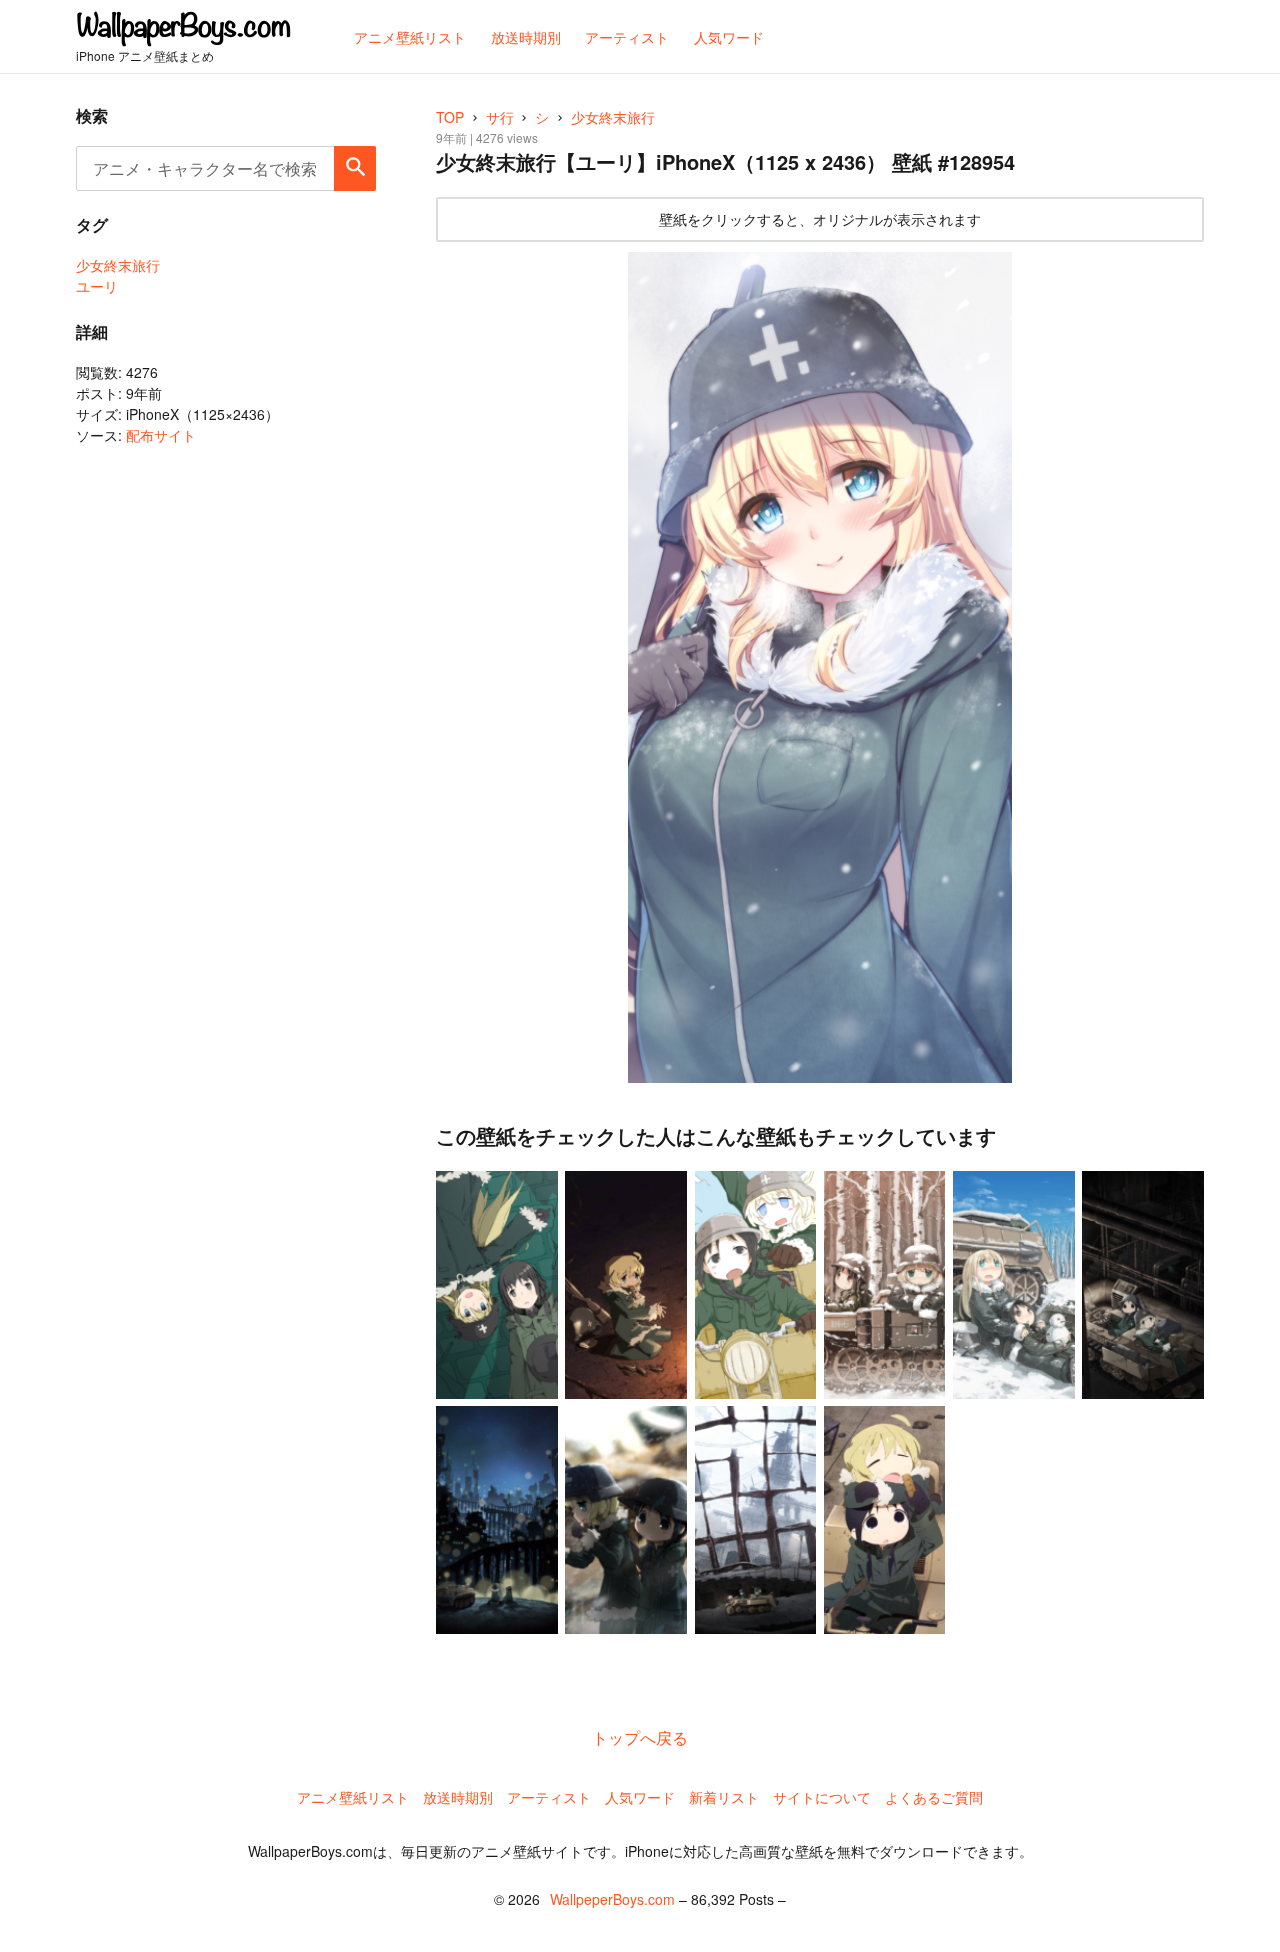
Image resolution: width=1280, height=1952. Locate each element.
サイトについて (822, 1797)
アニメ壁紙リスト (353, 1797)
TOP (450, 117)
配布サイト (161, 435)
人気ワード (640, 1797)
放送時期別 (458, 1797)
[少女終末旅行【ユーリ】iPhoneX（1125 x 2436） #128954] (820, 667)
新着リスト (724, 1797)
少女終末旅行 (118, 265)
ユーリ (97, 286)
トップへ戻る (640, 1737)
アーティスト (549, 1797)
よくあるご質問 (934, 1797)
